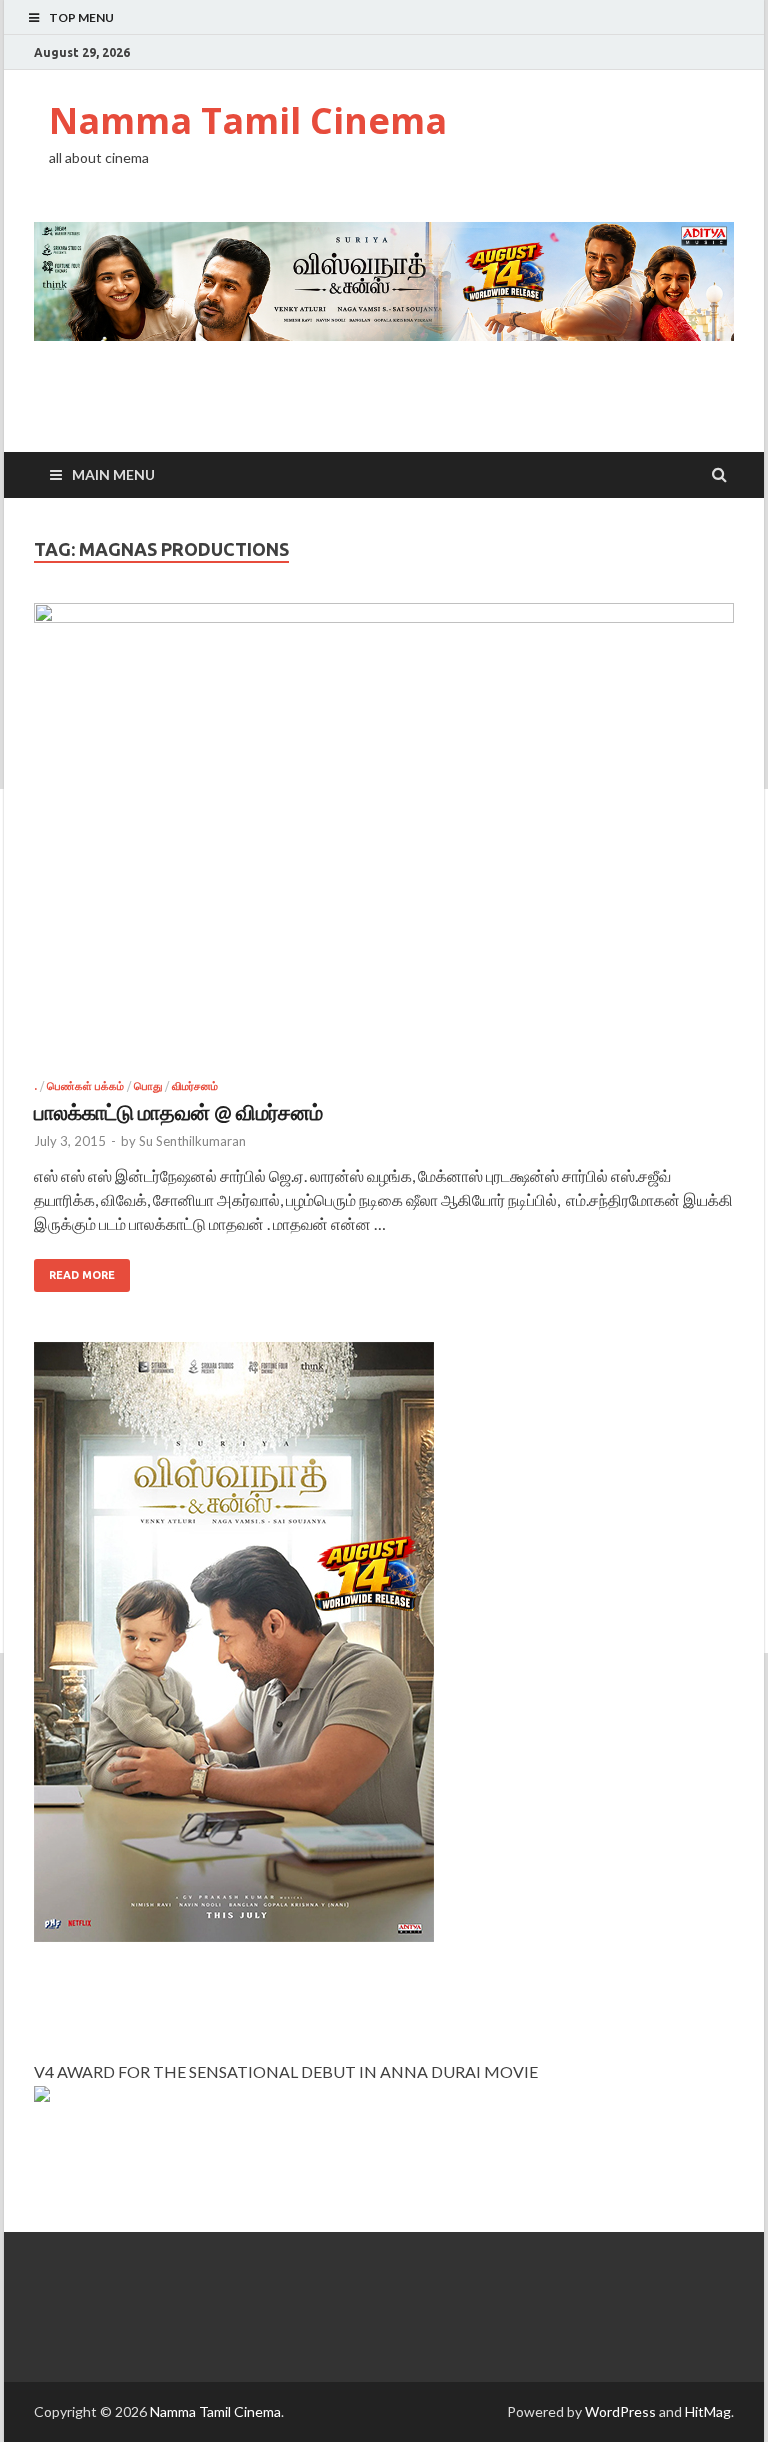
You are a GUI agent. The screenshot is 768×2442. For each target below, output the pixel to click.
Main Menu (113, 474)
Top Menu (81, 17)
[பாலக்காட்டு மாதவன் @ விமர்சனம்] (384, 841)
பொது (148, 1086)
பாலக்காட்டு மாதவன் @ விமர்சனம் (178, 1111)
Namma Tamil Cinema (248, 120)
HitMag (708, 2411)
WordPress (620, 2411)
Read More (82, 1275)
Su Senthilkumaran (192, 1141)
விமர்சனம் (195, 1086)
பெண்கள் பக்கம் (85, 1086)
